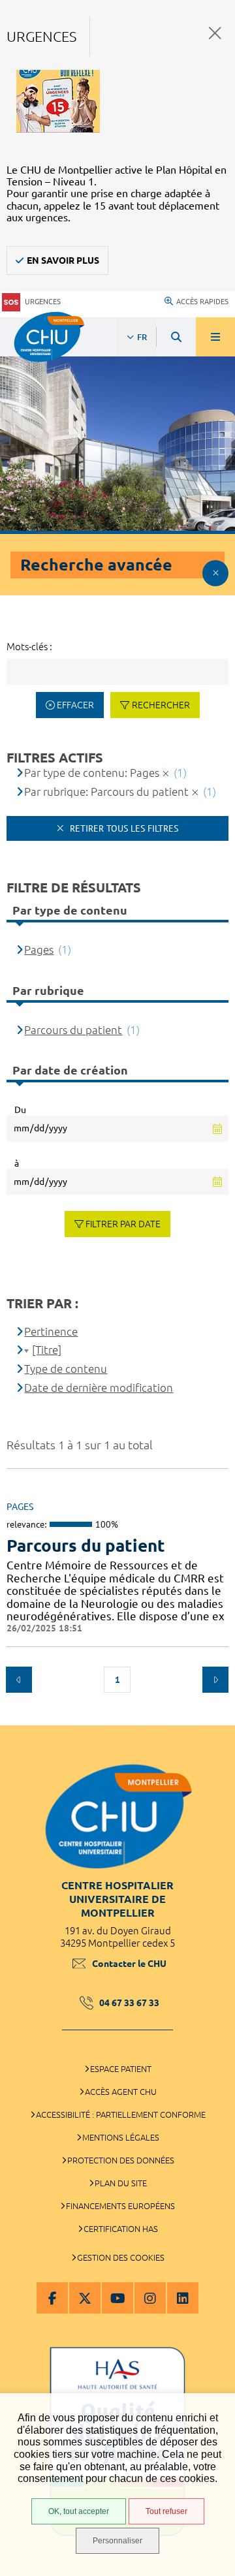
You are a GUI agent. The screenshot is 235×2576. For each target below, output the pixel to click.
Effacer (75, 705)
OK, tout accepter (79, 2511)
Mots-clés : (29, 647)
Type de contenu (66, 1369)
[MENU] (215, 337)
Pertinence (51, 1331)
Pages (39, 950)
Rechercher (161, 705)
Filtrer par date (123, 1224)
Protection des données (121, 2160)
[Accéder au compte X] (85, 2298)
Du (20, 1110)
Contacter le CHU (129, 1964)
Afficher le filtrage (215, 573)
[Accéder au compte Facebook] (52, 2298)
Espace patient (121, 2069)
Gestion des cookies (121, 2257)
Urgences (43, 302)
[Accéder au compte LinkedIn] (183, 2298)
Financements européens (120, 2206)
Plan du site (121, 2183)
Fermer (215, 33)
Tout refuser (166, 2511)
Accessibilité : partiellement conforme (121, 2114)
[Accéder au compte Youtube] (117, 2298)
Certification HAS (121, 2229)
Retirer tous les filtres (123, 828)
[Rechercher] (176, 337)
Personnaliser (117, 2541)
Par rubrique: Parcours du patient (106, 792)
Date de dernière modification (99, 1388)
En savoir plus (63, 260)
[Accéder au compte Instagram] (150, 2298)
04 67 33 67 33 (129, 2003)
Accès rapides (202, 302)
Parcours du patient (86, 1546)
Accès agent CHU (121, 2092)
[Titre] (47, 1350)
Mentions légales (121, 2137)
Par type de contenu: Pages (92, 773)
